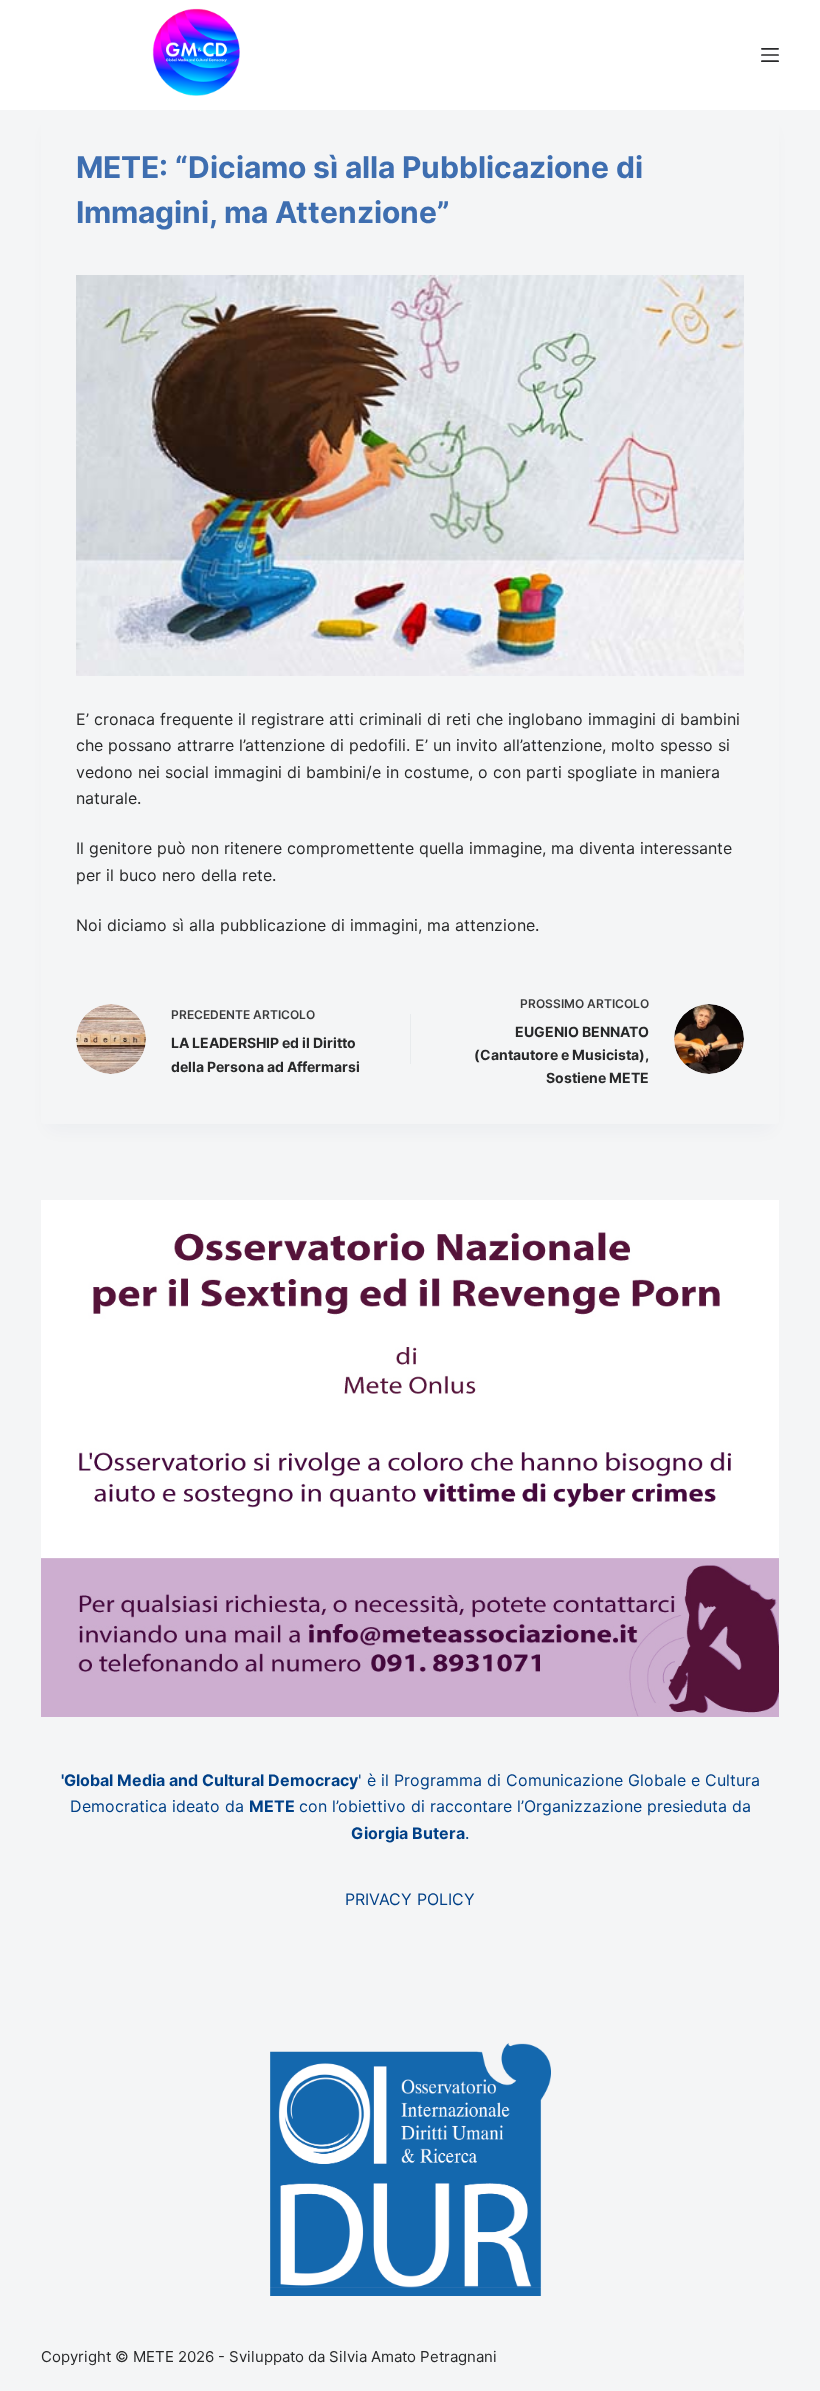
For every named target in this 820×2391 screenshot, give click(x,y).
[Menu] (770, 55)
